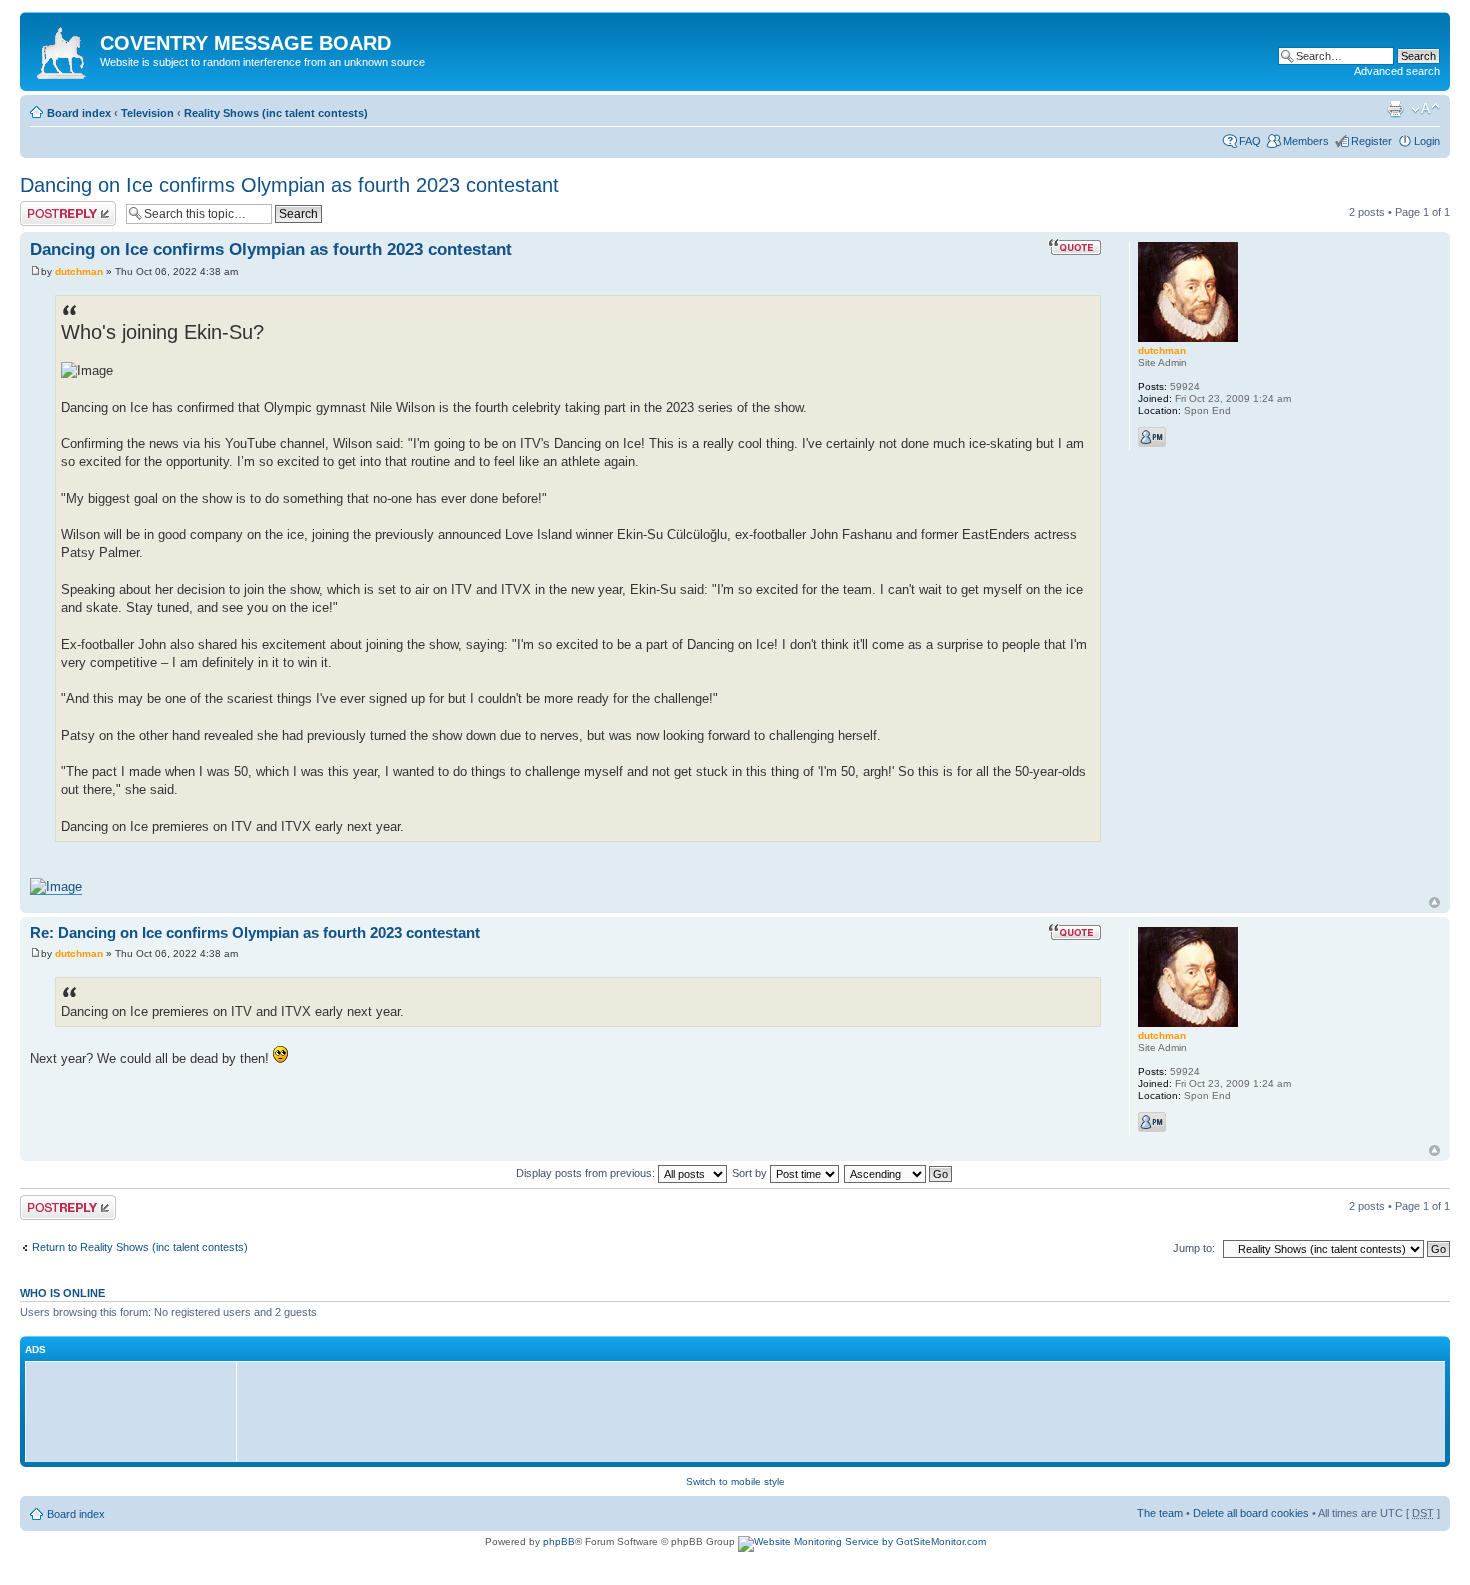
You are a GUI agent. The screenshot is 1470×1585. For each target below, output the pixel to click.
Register (1371, 141)
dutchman (79, 271)
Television (147, 113)
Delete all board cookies (1251, 1513)
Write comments (59, 207)
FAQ (1250, 141)
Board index (79, 113)
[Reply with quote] (1075, 247)
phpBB (559, 1541)
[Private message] (1152, 437)
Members (1306, 141)
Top (1434, 902)
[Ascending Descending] (899, 1173)
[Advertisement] (136, 1411)
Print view (1395, 109)
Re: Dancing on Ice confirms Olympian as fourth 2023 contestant (255, 932)
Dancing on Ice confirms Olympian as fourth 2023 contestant (289, 185)
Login (1427, 141)
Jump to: (1194, 1248)
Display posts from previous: (587, 1173)
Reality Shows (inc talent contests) (276, 113)
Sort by (751, 1173)
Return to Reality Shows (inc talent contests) (140, 1247)
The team (1160, 1513)
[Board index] (62, 49)
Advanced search (1397, 71)
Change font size (1425, 109)
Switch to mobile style (735, 1481)
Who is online (62, 1293)
